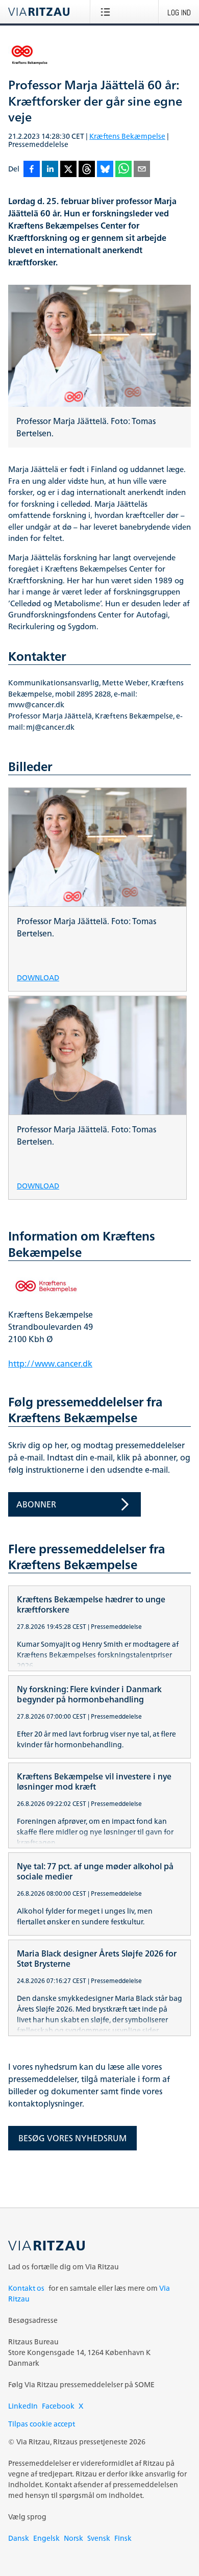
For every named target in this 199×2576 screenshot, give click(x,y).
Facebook (58, 2406)
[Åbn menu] (107, 12)
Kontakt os (26, 2288)
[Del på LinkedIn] (50, 170)
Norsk (73, 2538)
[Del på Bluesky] (105, 170)
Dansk (19, 2538)
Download (38, 977)
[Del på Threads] (87, 170)
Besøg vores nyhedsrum (72, 2138)
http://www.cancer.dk (50, 1364)
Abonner (36, 1504)
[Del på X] (68, 170)
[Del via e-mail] (142, 170)
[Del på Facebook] (32, 170)
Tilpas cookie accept (42, 2424)
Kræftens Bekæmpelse (127, 136)
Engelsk (46, 2538)
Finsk (123, 2538)
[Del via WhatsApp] (123, 170)
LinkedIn (23, 2406)
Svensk (99, 2538)
